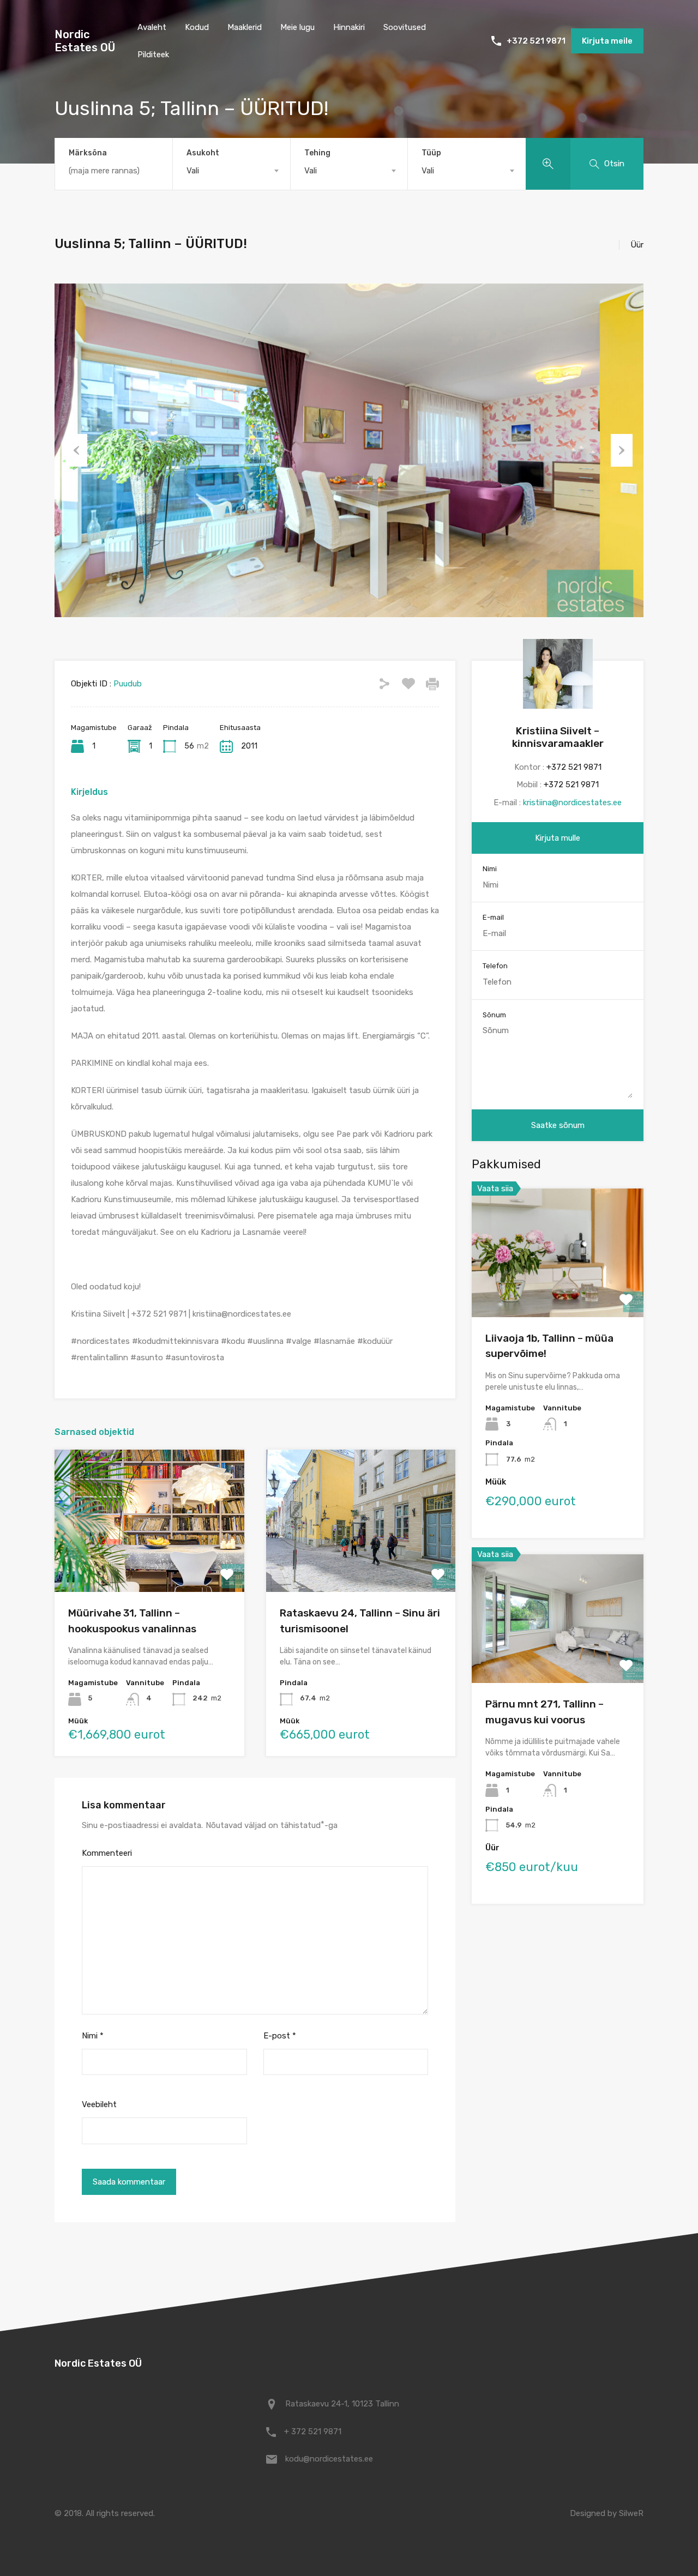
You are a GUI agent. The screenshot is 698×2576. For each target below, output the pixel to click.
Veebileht (99, 2104)
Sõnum (494, 1015)
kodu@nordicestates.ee (329, 2459)
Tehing (317, 153)
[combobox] (231, 171)
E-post (280, 2036)
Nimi (93, 2036)
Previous (76, 450)
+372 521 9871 (536, 41)
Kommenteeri (107, 1853)
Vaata (149, 1563)
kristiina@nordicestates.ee (572, 803)
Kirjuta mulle (558, 838)
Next (622, 450)
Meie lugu (297, 27)
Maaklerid (245, 27)
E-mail (493, 917)
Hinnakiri (349, 27)
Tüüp (431, 153)
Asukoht (203, 153)
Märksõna (88, 153)
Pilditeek (153, 55)
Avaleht (152, 27)
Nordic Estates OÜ (85, 41)
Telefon (495, 966)
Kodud (197, 27)
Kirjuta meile (607, 41)
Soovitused (405, 27)
